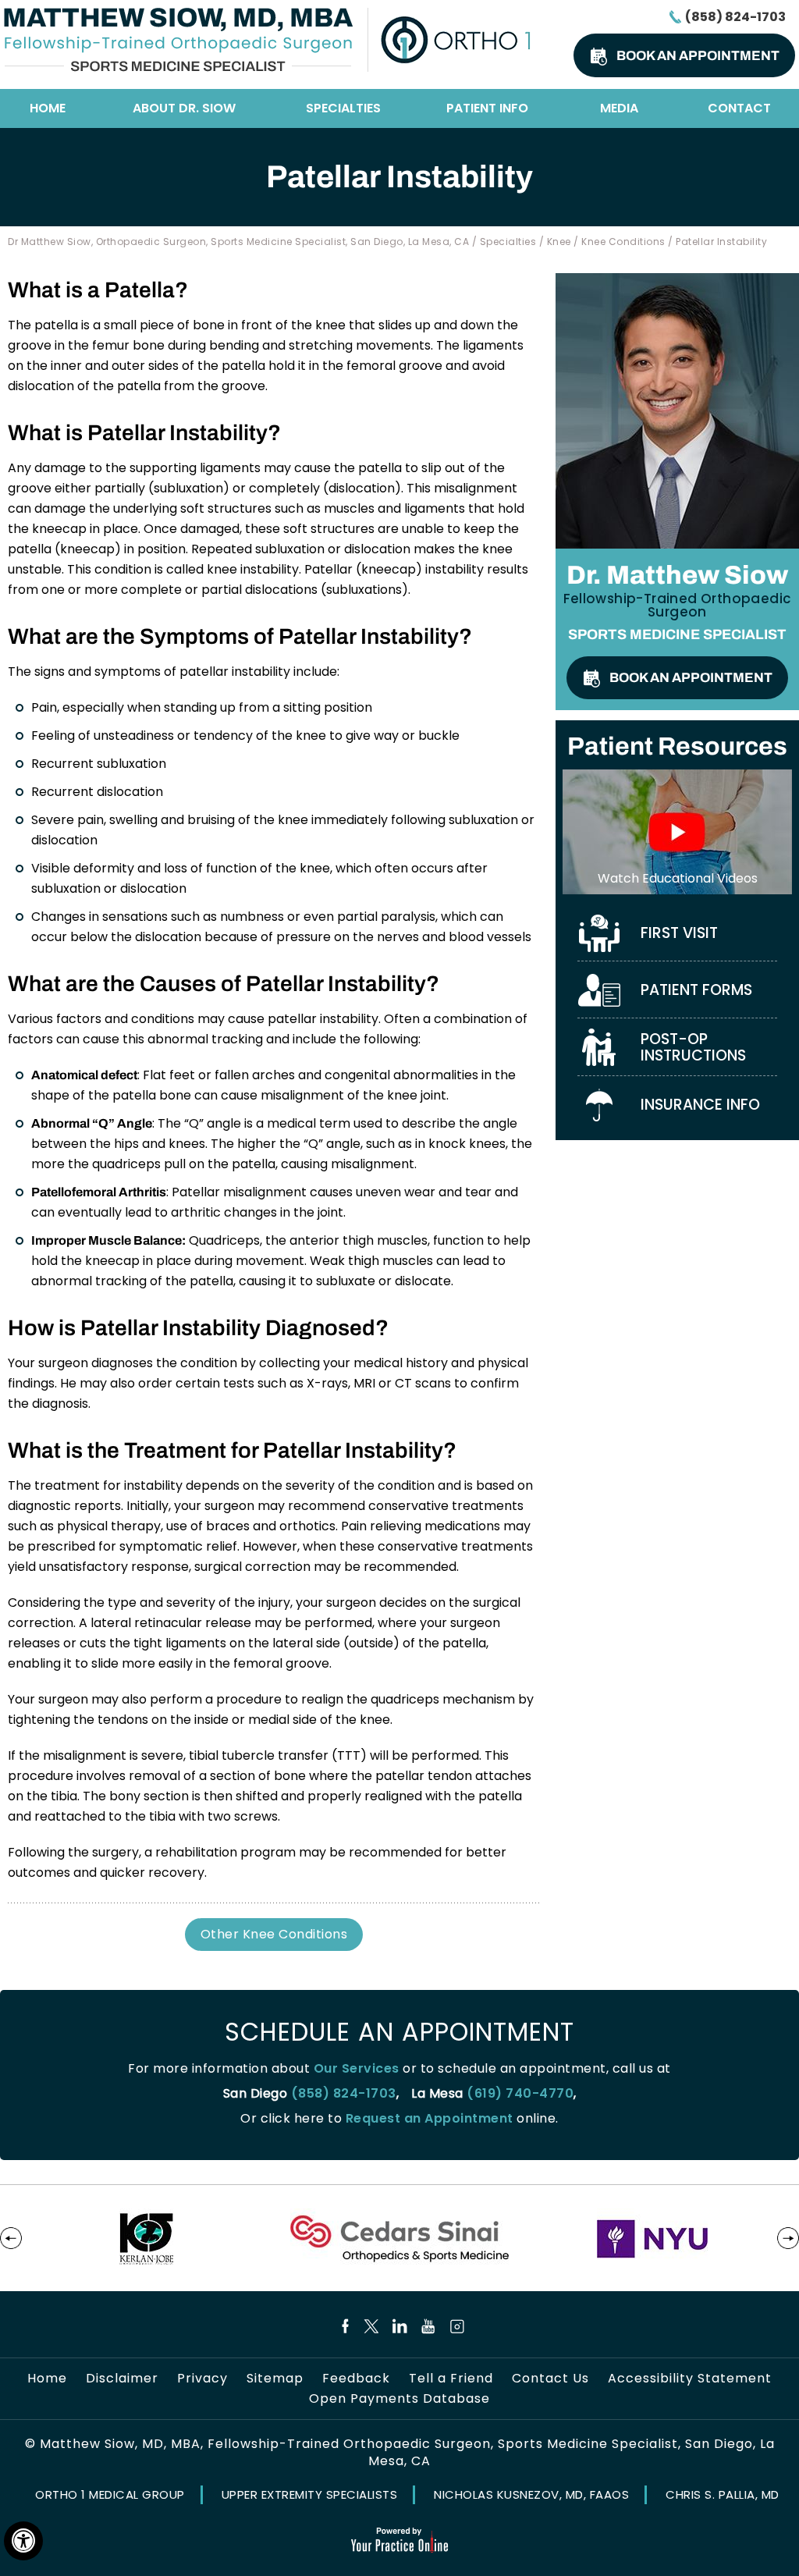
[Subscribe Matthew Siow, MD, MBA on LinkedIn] (400, 2326)
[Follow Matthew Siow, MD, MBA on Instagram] (458, 2326)
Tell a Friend (451, 2379)
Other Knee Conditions (274, 1934)
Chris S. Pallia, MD (723, 2494)
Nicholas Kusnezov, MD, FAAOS (531, 2494)
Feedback (356, 2379)
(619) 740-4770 (520, 2093)
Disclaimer (122, 2379)
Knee (559, 242)
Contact (739, 108)
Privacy (202, 2379)
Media (619, 108)
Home (48, 108)
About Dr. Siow (184, 108)
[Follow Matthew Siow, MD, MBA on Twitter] (371, 2326)
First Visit (679, 933)
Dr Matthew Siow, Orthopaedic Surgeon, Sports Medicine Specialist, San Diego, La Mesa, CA (238, 242)
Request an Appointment (430, 2118)
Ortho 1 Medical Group (110, 2494)
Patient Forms (696, 990)
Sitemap (275, 2379)
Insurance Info (700, 1105)
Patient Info (487, 108)
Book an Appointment (698, 56)
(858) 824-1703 (735, 17)
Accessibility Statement (690, 2379)
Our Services (357, 2068)
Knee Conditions (623, 242)
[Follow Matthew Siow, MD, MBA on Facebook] (342, 2326)
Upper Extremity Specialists (310, 2494)
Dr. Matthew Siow (677, 575)
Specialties (343, 108)
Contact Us (550, 2379)
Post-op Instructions (693, 1047)
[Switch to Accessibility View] (23, 2541)
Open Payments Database (399, 2399)
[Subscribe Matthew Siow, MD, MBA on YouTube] (429, 2326)
